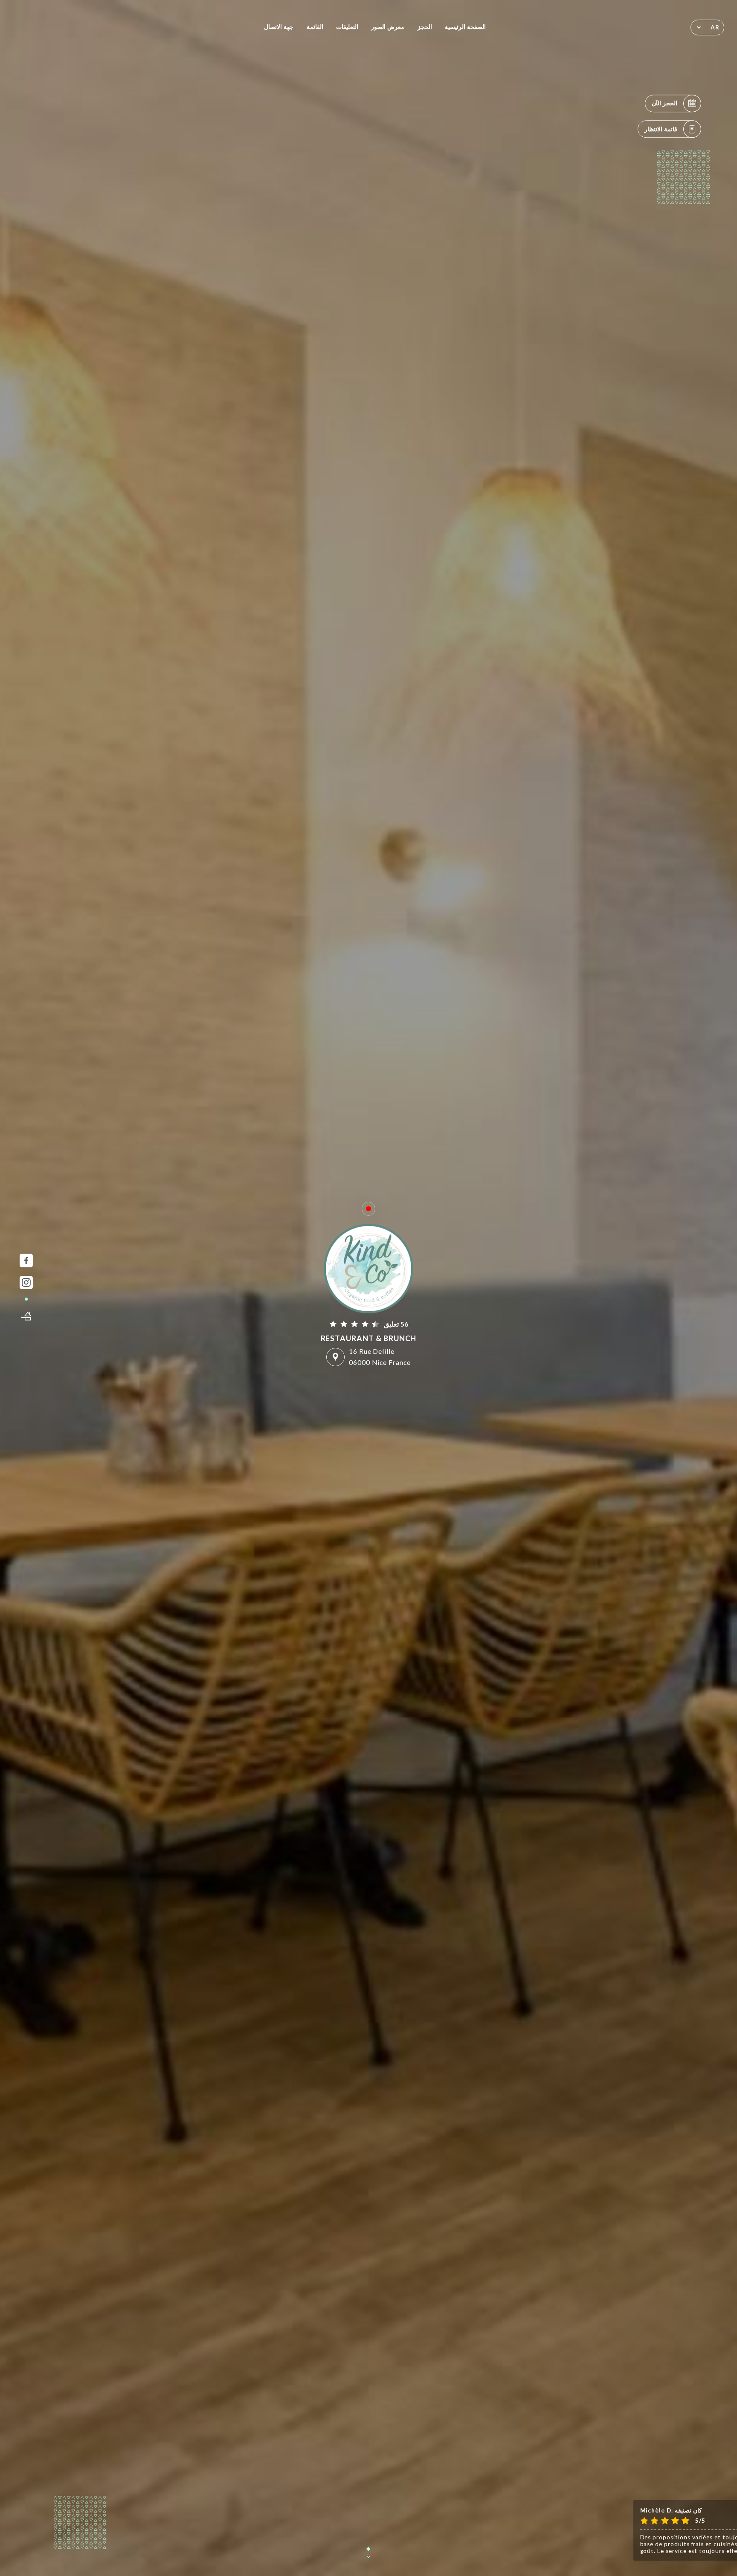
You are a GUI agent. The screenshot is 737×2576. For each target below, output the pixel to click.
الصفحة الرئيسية (465, 27)
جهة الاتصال (279, 27)
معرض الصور (388, 27)
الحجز (425, 27)
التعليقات (347, 27)
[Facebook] (26, 1260)
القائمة (315, 27)
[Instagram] (26, 1282)
